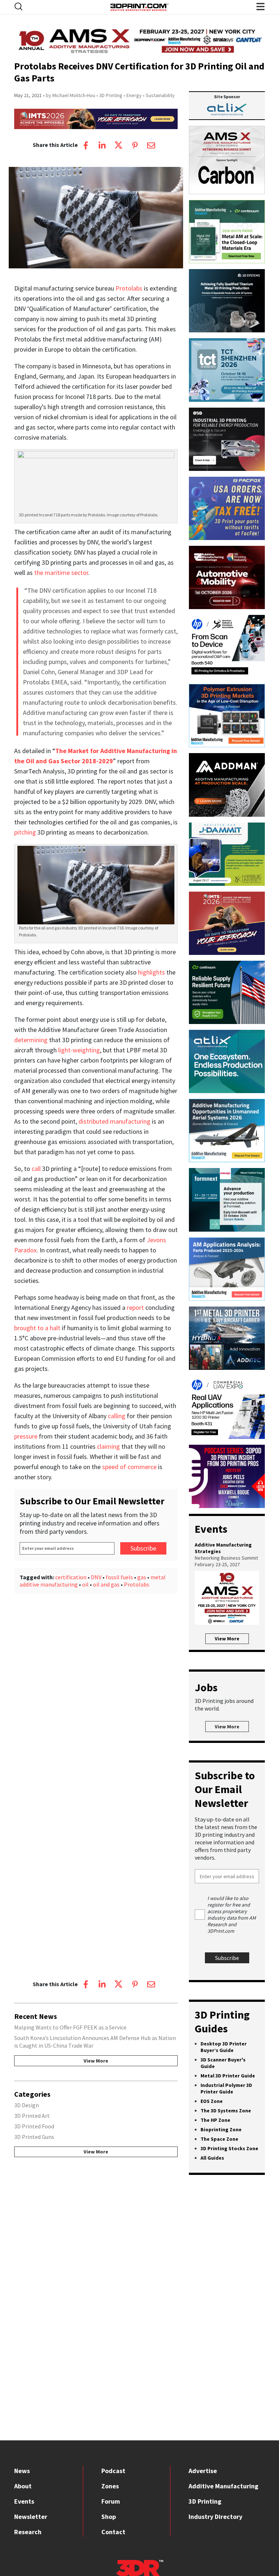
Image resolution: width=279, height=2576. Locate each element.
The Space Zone (219, 2139)
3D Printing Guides (222, 2021)
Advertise (203, 2471)
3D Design (27, 2105)
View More (96, 2061)
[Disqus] (96, 1688)
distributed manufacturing (114, 1121)
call (36, 1169)
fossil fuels (119, 1577)
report (135, 1307)
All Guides (212, 2158)
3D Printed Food (34, 2126)
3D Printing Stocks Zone (229, 2148)
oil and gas (106, 1584)
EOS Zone (212, 2101)
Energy (134, 95)
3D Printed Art (32, 2116)
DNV (96, 1577)
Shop (109, 2517)
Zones (110, 2486)
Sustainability (160, 95)
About (23, 2486)
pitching (25, 832)
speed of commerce (129, 1467)
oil (85, 1584)
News (22, 2471)
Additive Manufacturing (223, 2486)
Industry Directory (215, 2517)
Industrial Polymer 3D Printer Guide (226, 2088)
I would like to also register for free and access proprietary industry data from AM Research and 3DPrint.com (232, 1915)
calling (117, 1416)
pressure (26, 1436)
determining (31, 1040)
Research (28, 2532)
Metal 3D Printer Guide (228, 2076)
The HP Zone (215, 2120)
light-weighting (79, 1050)
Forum (111, 2501)
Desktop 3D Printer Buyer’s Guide (224, 2047)
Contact (113, 2532)
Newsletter (31, 2517)
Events (24, 2501)
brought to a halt (37, 1328)
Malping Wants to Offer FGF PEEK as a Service (70, 2027)
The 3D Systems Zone (226, 2111)
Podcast (113, 2471)
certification (71, 1577)
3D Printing (111, 95)
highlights (151, 972)
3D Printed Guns (34, 2137)
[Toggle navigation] (19, 6)
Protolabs (129, 288)
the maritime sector (61, 573)
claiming (108, 1446)
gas (142, 1577)
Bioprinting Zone (221, 2129)
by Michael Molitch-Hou (70, 95)
